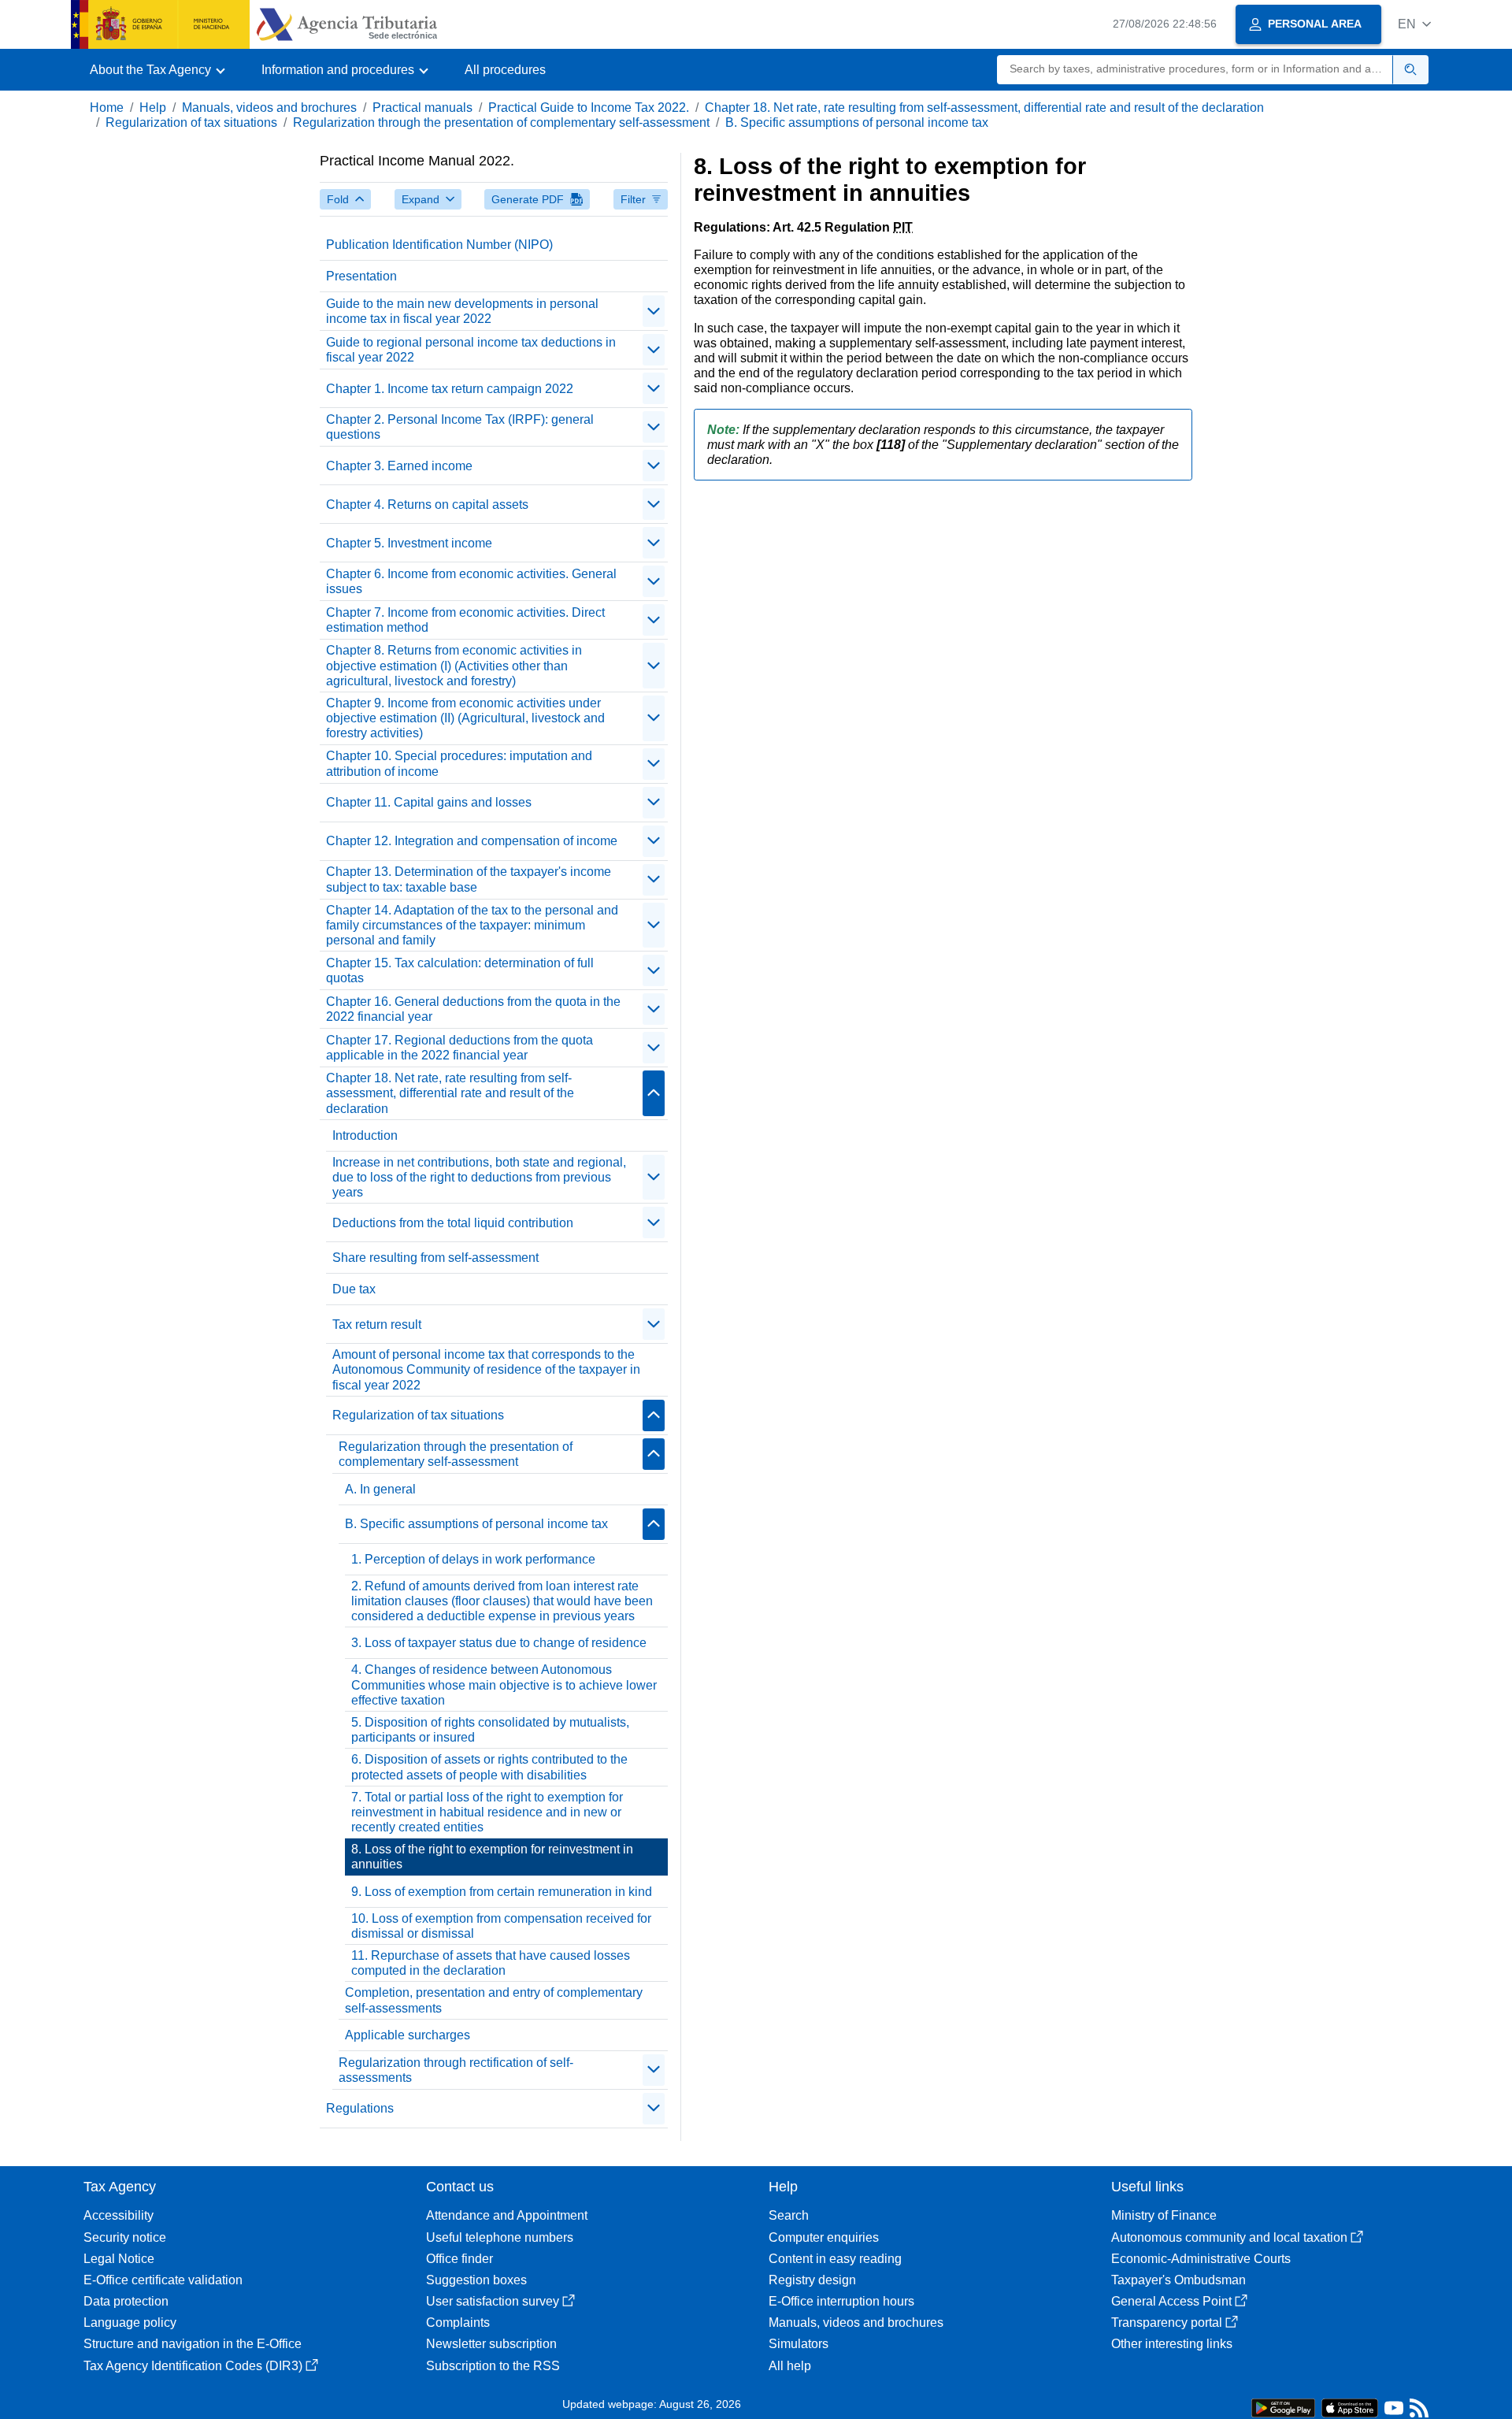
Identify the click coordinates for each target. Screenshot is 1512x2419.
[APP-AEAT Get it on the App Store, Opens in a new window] (1350, 2407)
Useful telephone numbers (500, 2237)
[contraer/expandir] (654, 311)
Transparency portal (1167, 2323)
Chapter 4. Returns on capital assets (427, 505)
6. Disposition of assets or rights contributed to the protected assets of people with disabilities (489, 1767)
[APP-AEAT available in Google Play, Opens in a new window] (1283, 2407)
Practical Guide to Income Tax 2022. (589, 108)
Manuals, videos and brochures (269, 108)
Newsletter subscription (491, 2344)
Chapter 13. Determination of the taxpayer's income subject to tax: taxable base (469, 879)
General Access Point (1171, 2301)
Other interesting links (1172, 2344)
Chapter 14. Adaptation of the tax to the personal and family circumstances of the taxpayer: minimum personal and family (472, 925)
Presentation (361, 276)
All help (790, 2366)
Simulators (799, 2344)
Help (153, 108)
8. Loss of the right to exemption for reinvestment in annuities (492, 1857)
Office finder (460, 2259)
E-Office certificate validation (163, 2280)
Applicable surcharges (408, 2035)
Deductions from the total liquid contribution (453, 1223)
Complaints (458, 2323)
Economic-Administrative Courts (1201, 2259)
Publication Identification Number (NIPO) (439, 245)
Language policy (130, 2323)
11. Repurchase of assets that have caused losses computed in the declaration (491, 1963)
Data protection (126, 2301)
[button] (1414, 24)
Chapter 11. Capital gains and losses (429, 802)
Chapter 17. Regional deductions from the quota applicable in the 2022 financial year (460, 1048)
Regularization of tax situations (191, 122)
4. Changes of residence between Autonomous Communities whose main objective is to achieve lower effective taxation (504, 1684)
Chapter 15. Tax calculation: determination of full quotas (460, 970)
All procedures (505, 70)
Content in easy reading (835, 2259)
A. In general (380, 1489)
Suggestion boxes (476, 2280)
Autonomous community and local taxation (1229, 2237)
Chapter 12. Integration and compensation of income (472, 841)
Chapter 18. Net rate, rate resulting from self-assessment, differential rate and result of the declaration (984, 108)
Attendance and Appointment (507, 2215)
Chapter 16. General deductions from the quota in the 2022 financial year (473, 1009)
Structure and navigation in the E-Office (193, 2344)
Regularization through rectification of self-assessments (456, 2070)
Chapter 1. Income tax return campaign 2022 (450, 389)
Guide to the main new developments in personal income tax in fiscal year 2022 (462, 311)
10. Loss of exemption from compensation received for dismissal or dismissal (501, 1926)
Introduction (365, 1135)
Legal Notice (119, 2259)
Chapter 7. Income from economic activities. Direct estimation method (465, 620)
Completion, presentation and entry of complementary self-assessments (494, 2000)
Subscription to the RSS (493, 2366)
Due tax (354, 1289)
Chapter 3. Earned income (399, 466)
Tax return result (377, 1325)
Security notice (125, 2237)
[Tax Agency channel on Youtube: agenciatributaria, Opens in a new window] (1394, 2412)
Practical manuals (422, 108)
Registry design (812, 2280)
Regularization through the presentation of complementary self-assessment (501, 122)
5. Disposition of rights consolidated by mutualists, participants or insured (490, 1730)
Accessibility (119, 2215)
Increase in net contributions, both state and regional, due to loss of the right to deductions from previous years (479, 1177)
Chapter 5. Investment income (409, 543)
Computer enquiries (824, 2237)
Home (107, 108)
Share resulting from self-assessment (435, 1258)
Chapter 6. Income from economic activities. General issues (471, 581)
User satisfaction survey (493, 2301)
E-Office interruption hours (841, 2301)
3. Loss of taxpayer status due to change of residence (499, 1643)
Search (789, 2215)
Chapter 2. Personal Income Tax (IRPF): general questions (460, 427)
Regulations (360, 2108)
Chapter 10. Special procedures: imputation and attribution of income (459, 763)
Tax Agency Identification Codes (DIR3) (193, 2366)
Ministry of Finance (1164, 2215)
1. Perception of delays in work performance (473, 1559)
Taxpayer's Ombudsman (1178, 2280)
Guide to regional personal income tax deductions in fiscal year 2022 (471, 350)
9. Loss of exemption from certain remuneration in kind (502, 1892)
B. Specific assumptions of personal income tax (857, 122)
